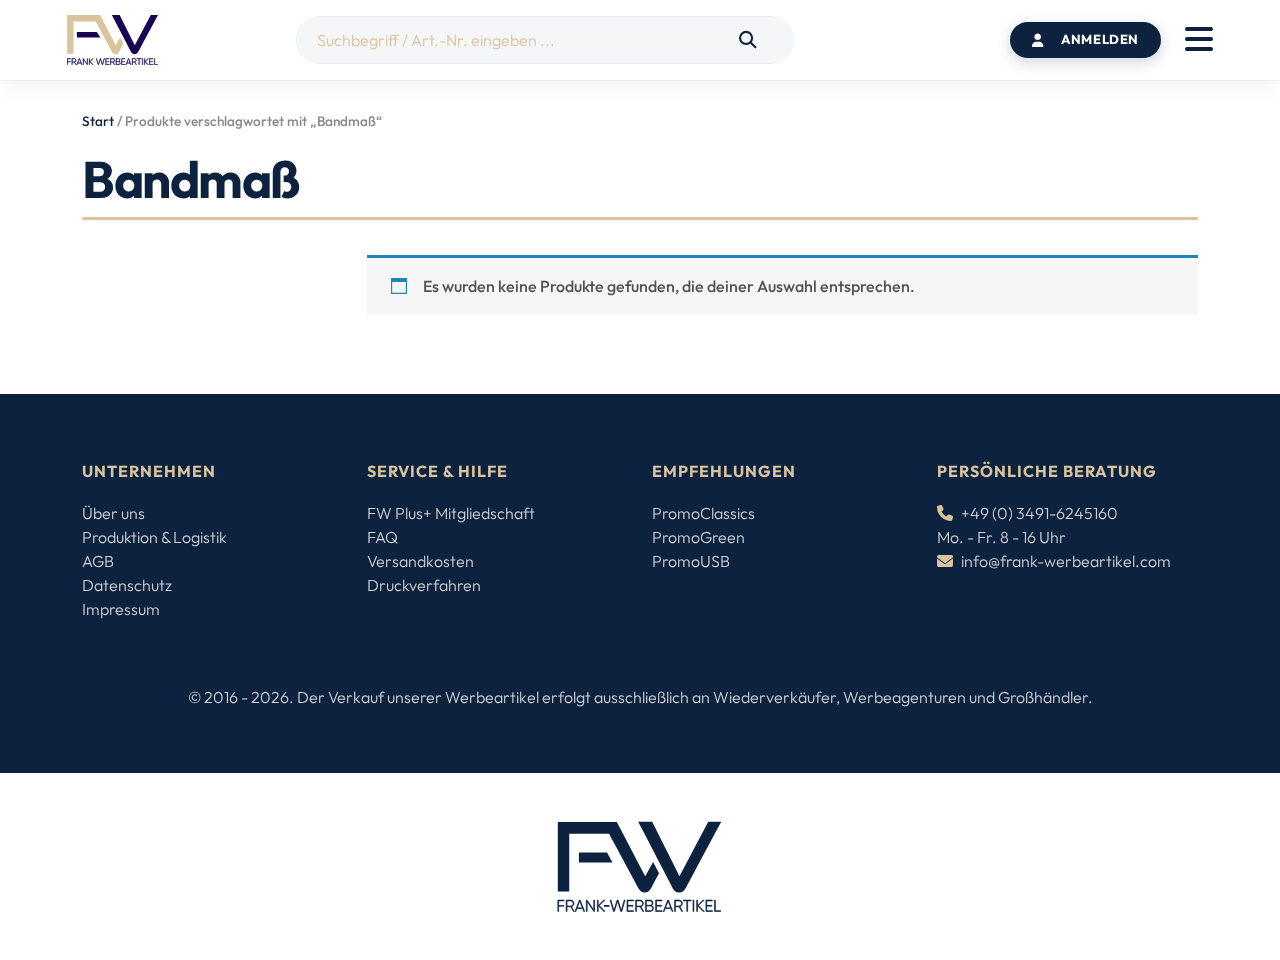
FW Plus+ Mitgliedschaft (451, 513)
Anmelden (1100, 39)
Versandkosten (420, 561)
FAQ (382, 537)
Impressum (121, 609)
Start (98, 121)
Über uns (113, 513)
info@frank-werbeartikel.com (1066, 561)
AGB (98, 561)
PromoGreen (698, 537)
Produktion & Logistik (154, 537)
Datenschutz (127, 585)
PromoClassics (703, 513)
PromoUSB (691, 561)
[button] (1199, 40)
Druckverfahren (424, 585)
